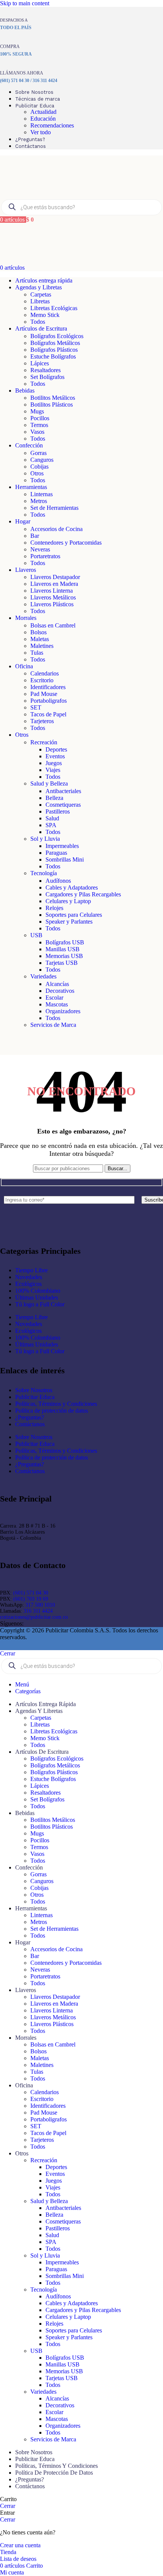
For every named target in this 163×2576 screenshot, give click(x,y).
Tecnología (44, 873)
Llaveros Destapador (55, 577)
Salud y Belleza (49, 783)
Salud (52, 818)
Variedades (43, 976)
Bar (35, 536)
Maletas (40, 639)
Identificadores (48, 687)
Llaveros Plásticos (52, 604)
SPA (51, 825)
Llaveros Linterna (52, 591)
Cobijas (39, 467)
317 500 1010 (40, 1605)
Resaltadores (45, 370)
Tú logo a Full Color (40, 1304)
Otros (37, 473)
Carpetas (41, 294)
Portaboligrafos (49, 701)
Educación (43, 119)
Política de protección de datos (52, 1411)
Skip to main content (25, 3)
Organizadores (63, 1011)
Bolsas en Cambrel (53, 625)
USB (36, 935)
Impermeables (62, 846)
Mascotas (57, 1004)
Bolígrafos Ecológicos (57, 336)
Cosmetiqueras (63, 805)
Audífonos (58, 881)
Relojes (54, 908)
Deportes (56, 749)
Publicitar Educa (35, 1397)
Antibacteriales (63, 791)
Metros (39, 501)
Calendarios (45, 673)
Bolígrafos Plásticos (54, 350)
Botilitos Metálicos (53, 398)
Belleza (54, 798)
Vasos (37, 432)
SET (36, 707)
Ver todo (41, 132)
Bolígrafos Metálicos (55, 343)
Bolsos (38, 632)
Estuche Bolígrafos (53, 356)
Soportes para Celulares (74, 915)
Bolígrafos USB (65, 942)
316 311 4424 (38, 1611)
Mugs (37, 411)
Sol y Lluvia (45, 839)
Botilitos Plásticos (52, 404)
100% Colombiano (38, 1291)
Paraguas (56, 853)
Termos (39, 425)
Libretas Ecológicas (54, 308)
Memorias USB (64, 956)
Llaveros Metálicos (53, 597)
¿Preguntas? (30, 1417)
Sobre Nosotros (34, 1390)
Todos (38, 322)
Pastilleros (58, 811)
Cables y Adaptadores (72, 887)
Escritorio (42, 680)
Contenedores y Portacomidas (66, 543)
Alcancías (57, 984)
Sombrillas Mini (65, 859)
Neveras (40, 549)
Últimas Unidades (37, 1297)
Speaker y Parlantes (69, 922)
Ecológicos (28, 1284)
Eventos (55, 756)
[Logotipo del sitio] (42, 195)
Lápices (40, 363)
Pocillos (40, 418)
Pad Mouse (44, 694)
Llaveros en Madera (54, 584)
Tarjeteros (42, 721)
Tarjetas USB (62, 963)
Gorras (38, 453)
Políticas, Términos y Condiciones (56, 1404)
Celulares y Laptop (68, 901)
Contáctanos (30, 1424)
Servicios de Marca (53, 1025)
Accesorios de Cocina (56, 529)
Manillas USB (63, 949)
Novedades (29, 1277)
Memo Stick (45, 315)
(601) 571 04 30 (31, 1593)
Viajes (53, 770)
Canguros (42, 460)
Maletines (42, 646)
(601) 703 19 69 (31, 1599)
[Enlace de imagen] (49, 1232)
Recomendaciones (52, 125)
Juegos (54, 763)
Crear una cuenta (20, 2545)
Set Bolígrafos (47, 377)
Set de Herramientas (54, 508)
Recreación (44, 742)
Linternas (42, 494)
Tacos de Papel (48, 714)
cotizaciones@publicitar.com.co (34, 1617)
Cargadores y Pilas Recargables (83, 894)
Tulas (37, 653)
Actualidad (43, 112)
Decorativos (60, 991)
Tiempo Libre (31, 1270)
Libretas (40, 301)
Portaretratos (45, 556)
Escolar (54, 998)
